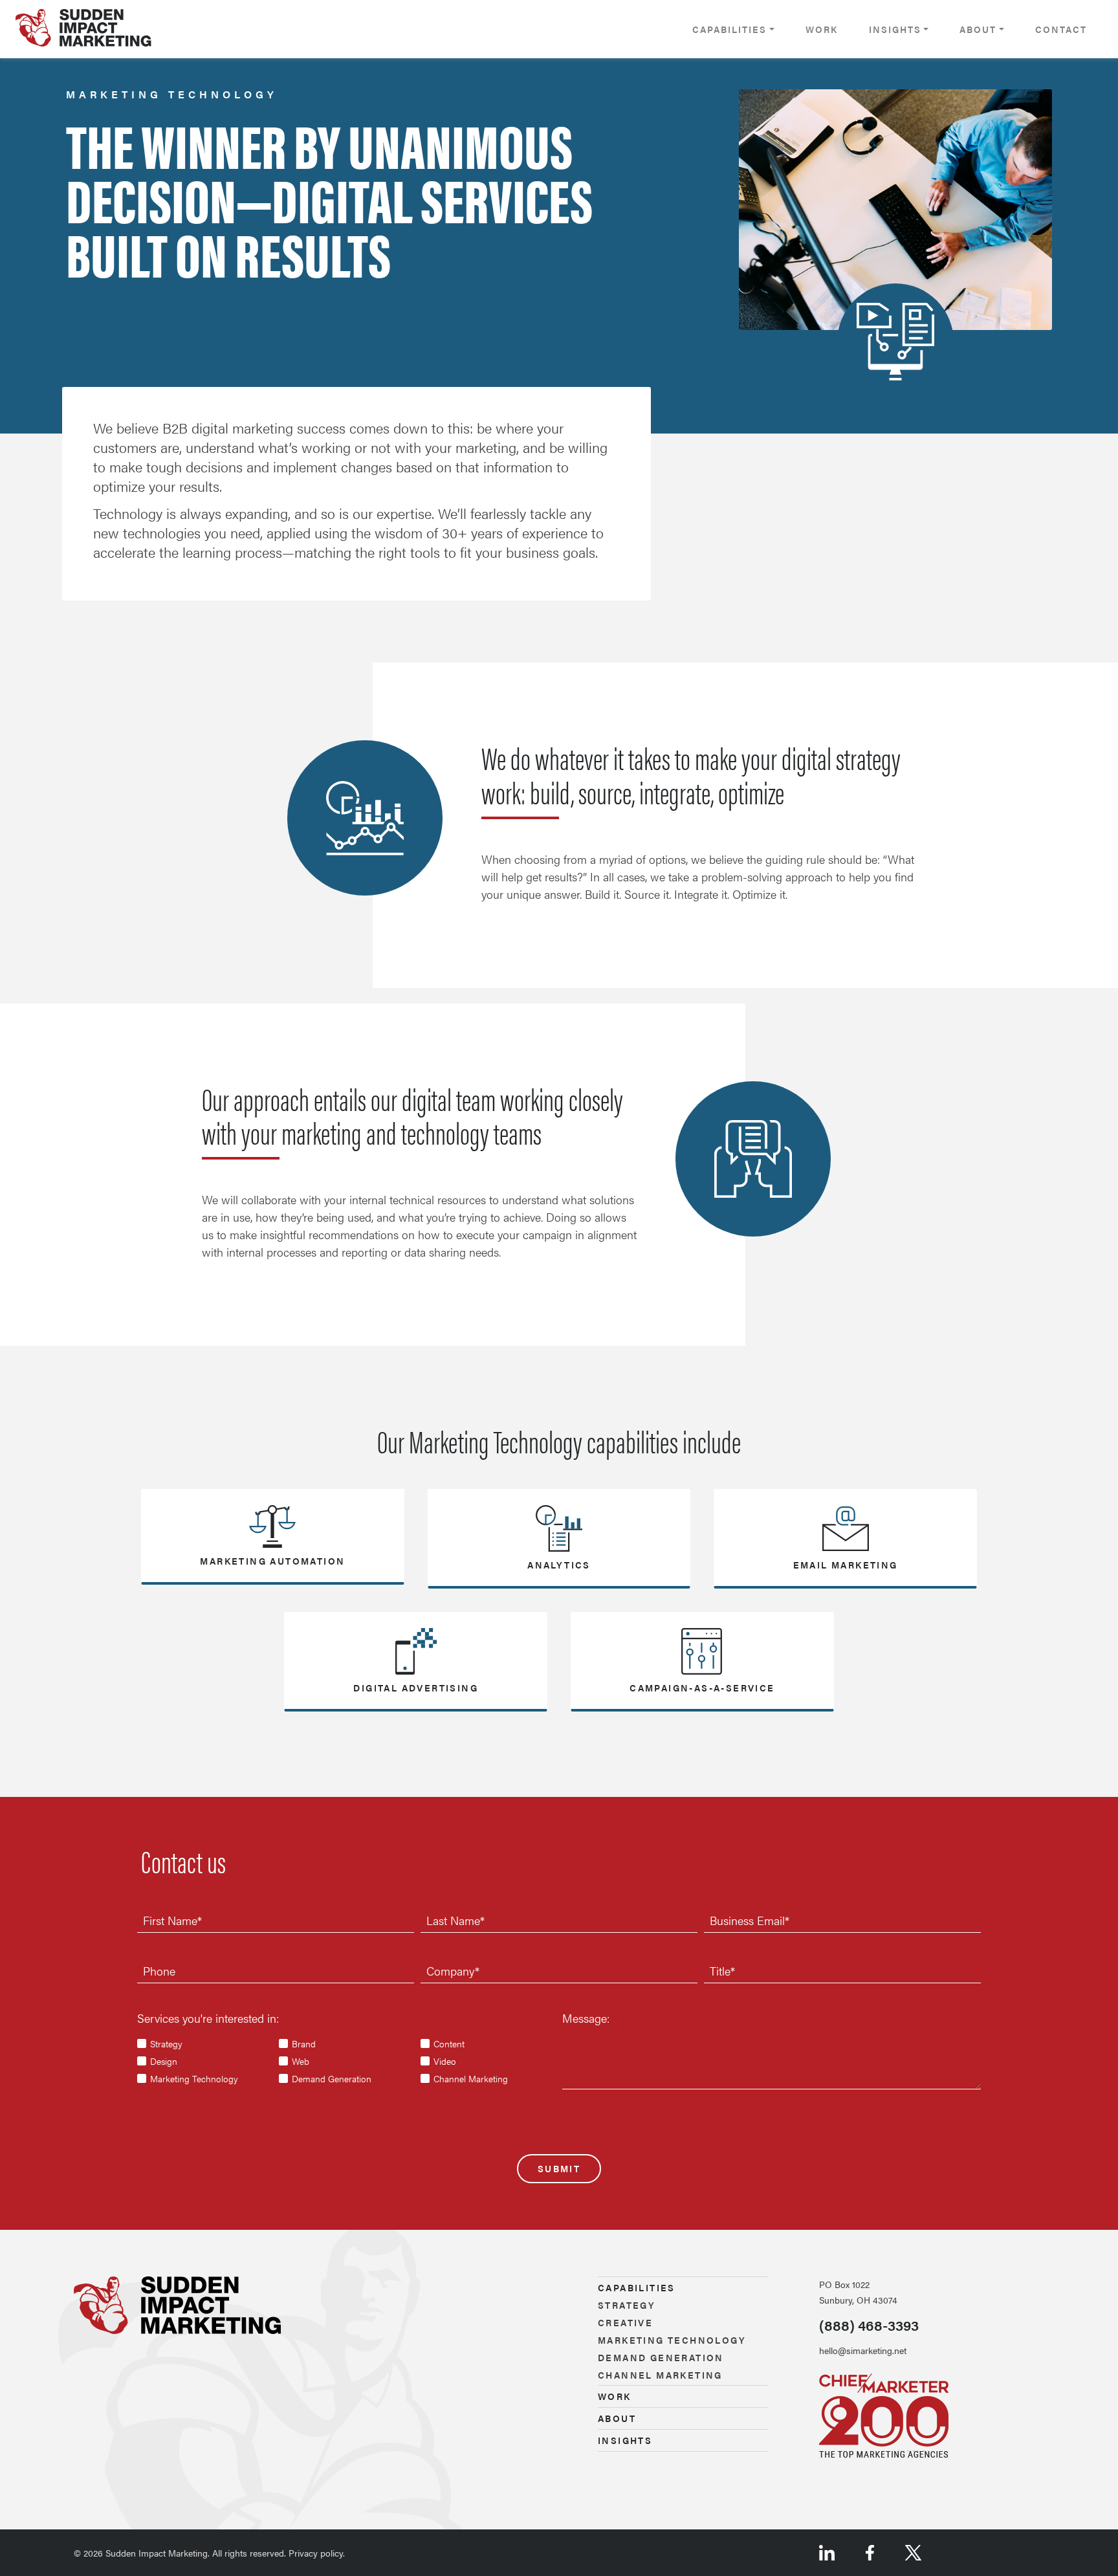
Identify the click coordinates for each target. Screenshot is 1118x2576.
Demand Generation (332, 2078)
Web (301, 2061)
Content (449, 2043)
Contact (1061, 29)
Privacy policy (316, 2553)
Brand (304, 2043)
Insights (895, 29)
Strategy (166, 2043)
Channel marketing (660, 2375)
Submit (559, 2168)
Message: (586, 2018)
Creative (625, 2322)
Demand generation (661, 2357)
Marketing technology (672, 2340)
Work (822, 29)
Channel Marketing (471, 2078)
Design (164, 2061)
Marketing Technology (194, 2078)
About (978, 29)
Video (445, 2061)
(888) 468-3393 (869, 2325)
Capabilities (729, 29)
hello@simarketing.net (863, 2350)
